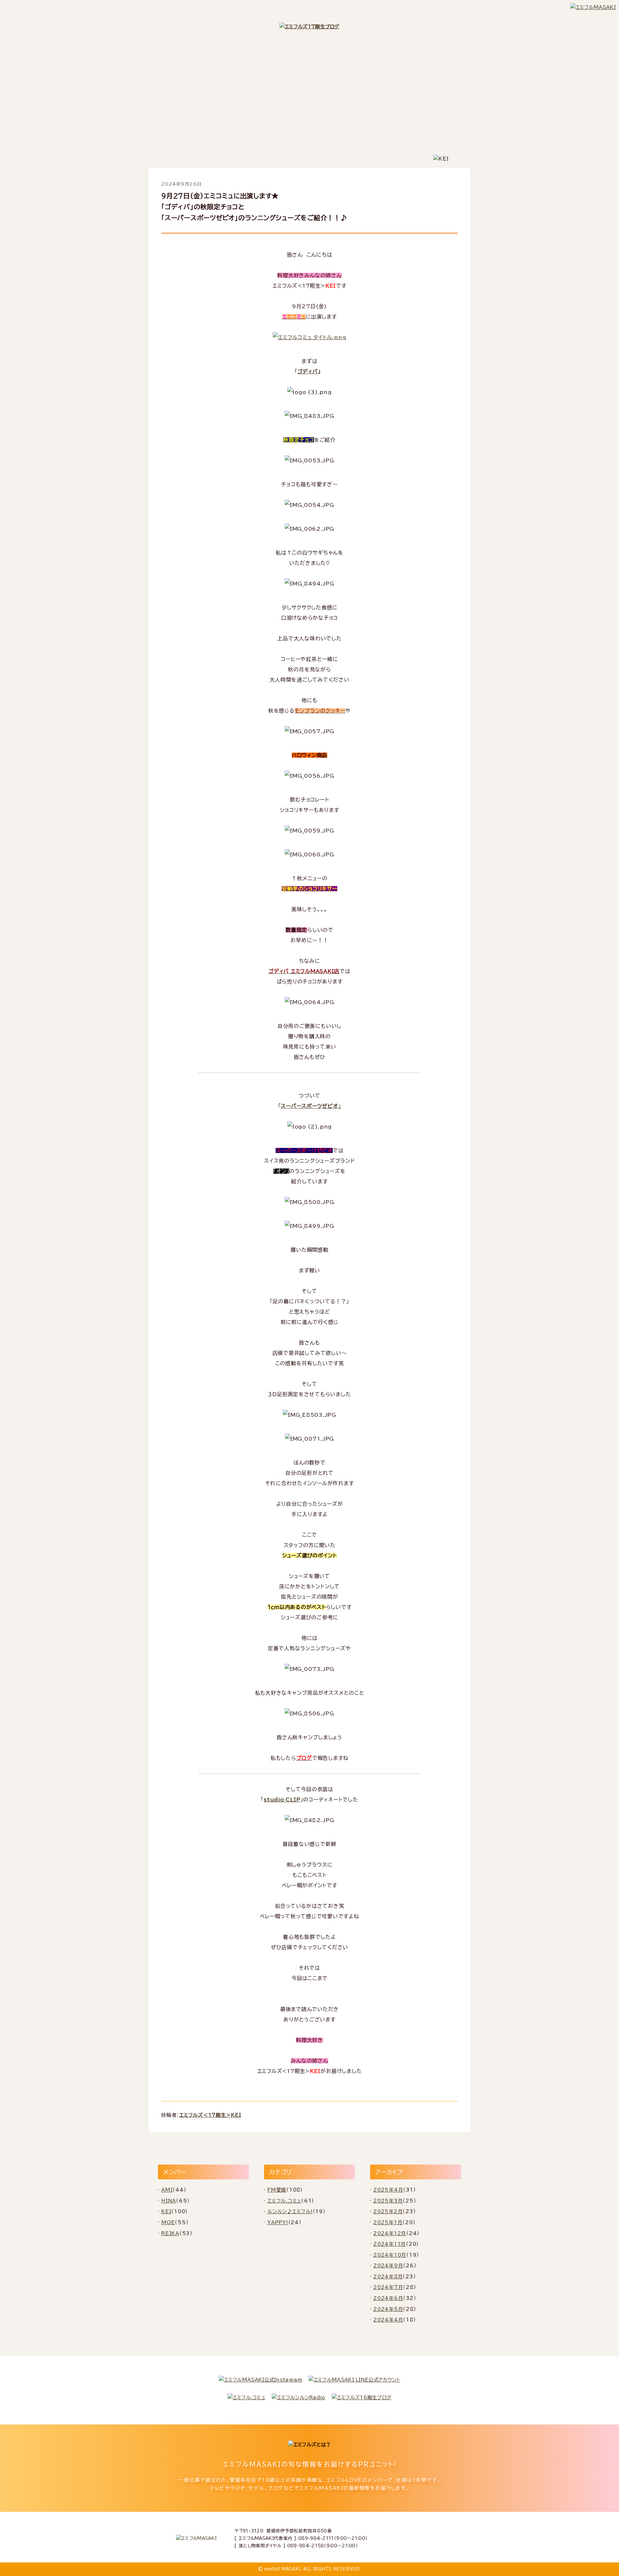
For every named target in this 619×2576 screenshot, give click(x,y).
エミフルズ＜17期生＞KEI (210, 2115)
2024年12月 (390, 2233)
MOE (168, 2222)
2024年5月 (388, 2309)
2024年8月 (388, 2277)
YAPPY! (278, 2222)
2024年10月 (390, 2255)
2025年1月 (388, 2222)
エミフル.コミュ (284, 2201)
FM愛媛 (277, 2190)
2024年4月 (388, 2320)
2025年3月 (388, 2201)
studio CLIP (282, 1800)
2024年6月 (388, 2298)
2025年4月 (388, 2190)
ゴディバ (308, 371)
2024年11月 (390, 2244)
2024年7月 (388, 2287)
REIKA (170, 2233)
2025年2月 (388, 2211)
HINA (169, 2201)
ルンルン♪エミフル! (290, 2211)
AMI (167, 2190)
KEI (166, 2211)
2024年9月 (388, 2266)
